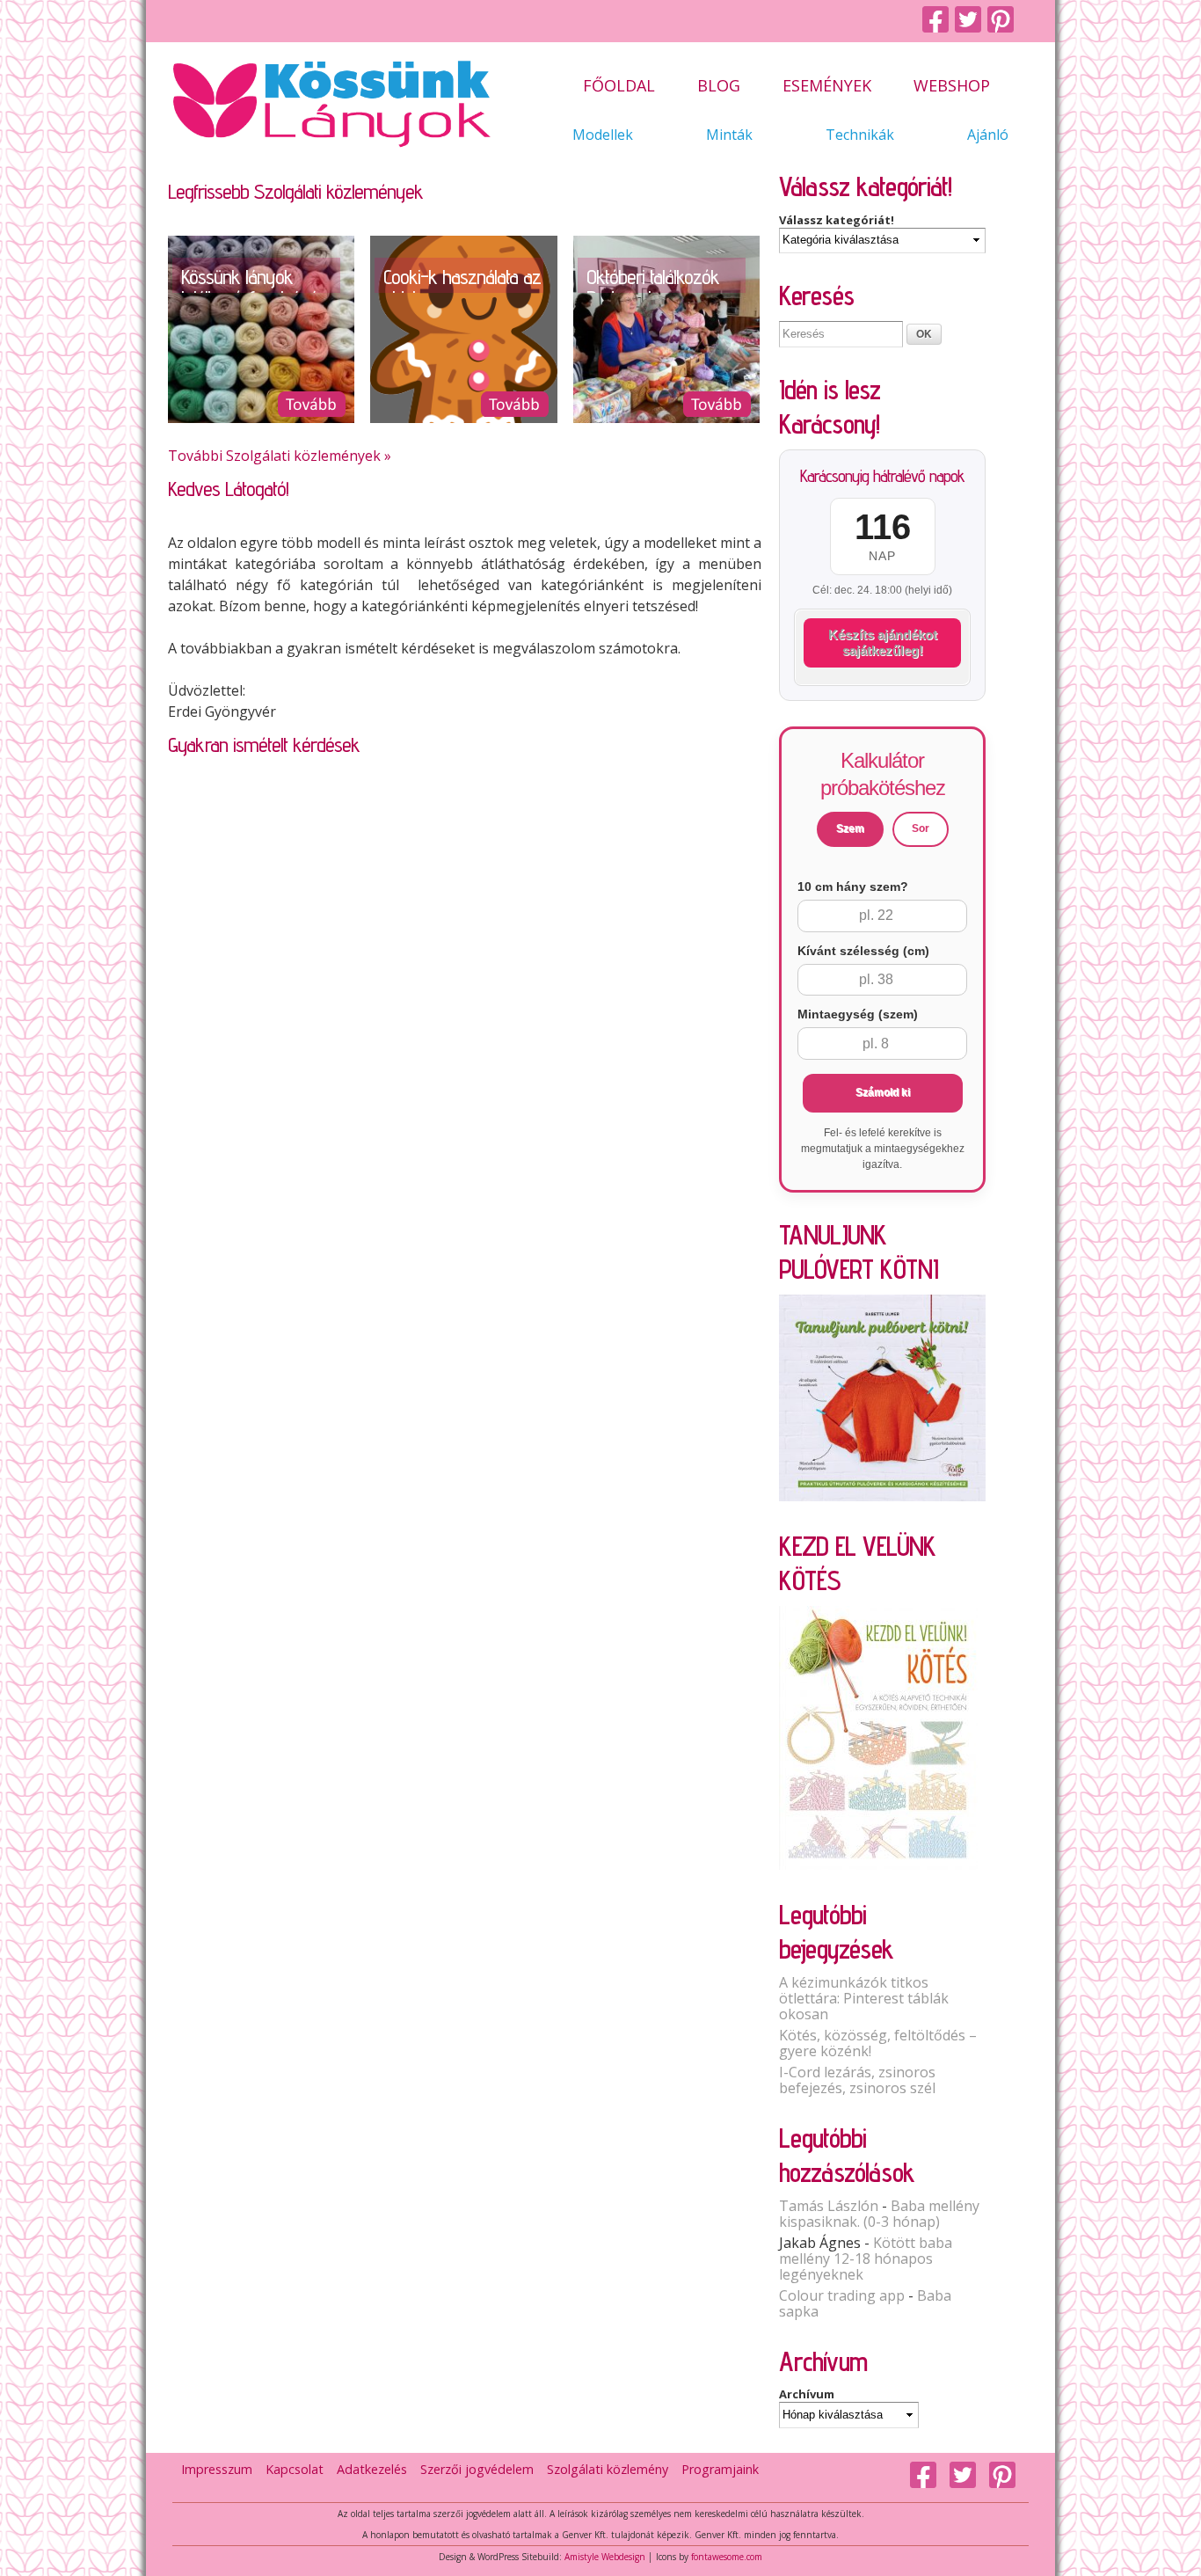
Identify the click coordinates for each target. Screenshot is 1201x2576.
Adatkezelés (372, 2469)
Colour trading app (842, 2295)
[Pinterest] (1004, 21)
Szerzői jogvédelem (477, 2469)
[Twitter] (971, 21)
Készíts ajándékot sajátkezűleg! (883, 642)
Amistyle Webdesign (605, 2557)
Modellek (603, 135)
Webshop (952, 87)
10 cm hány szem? (853, 887)
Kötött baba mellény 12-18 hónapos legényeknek (866, 2259)
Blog (719, 87)
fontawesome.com (727, 2557)
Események (827, 87)
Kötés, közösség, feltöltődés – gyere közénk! (878, 2043)
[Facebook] (939, 21)
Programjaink (720, 2469)
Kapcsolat (295, 2469)
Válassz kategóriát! (837, 220)
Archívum (807, 2394)
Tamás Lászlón (829, 2206)
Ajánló (988, 135)
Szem (850, 828)
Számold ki (883, 1092)
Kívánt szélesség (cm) (863, 951)
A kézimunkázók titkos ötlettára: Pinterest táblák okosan (864, 1998)
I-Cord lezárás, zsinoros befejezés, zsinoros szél (857, 2080)
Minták (729, 135)
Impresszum (217, 2469)
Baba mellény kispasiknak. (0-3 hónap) (879, 2214)
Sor (921, 828)
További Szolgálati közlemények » (280, 456)
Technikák (860, 135)
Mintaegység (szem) (858, 1014)
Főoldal (619, 87)
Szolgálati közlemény (608, 2469)
